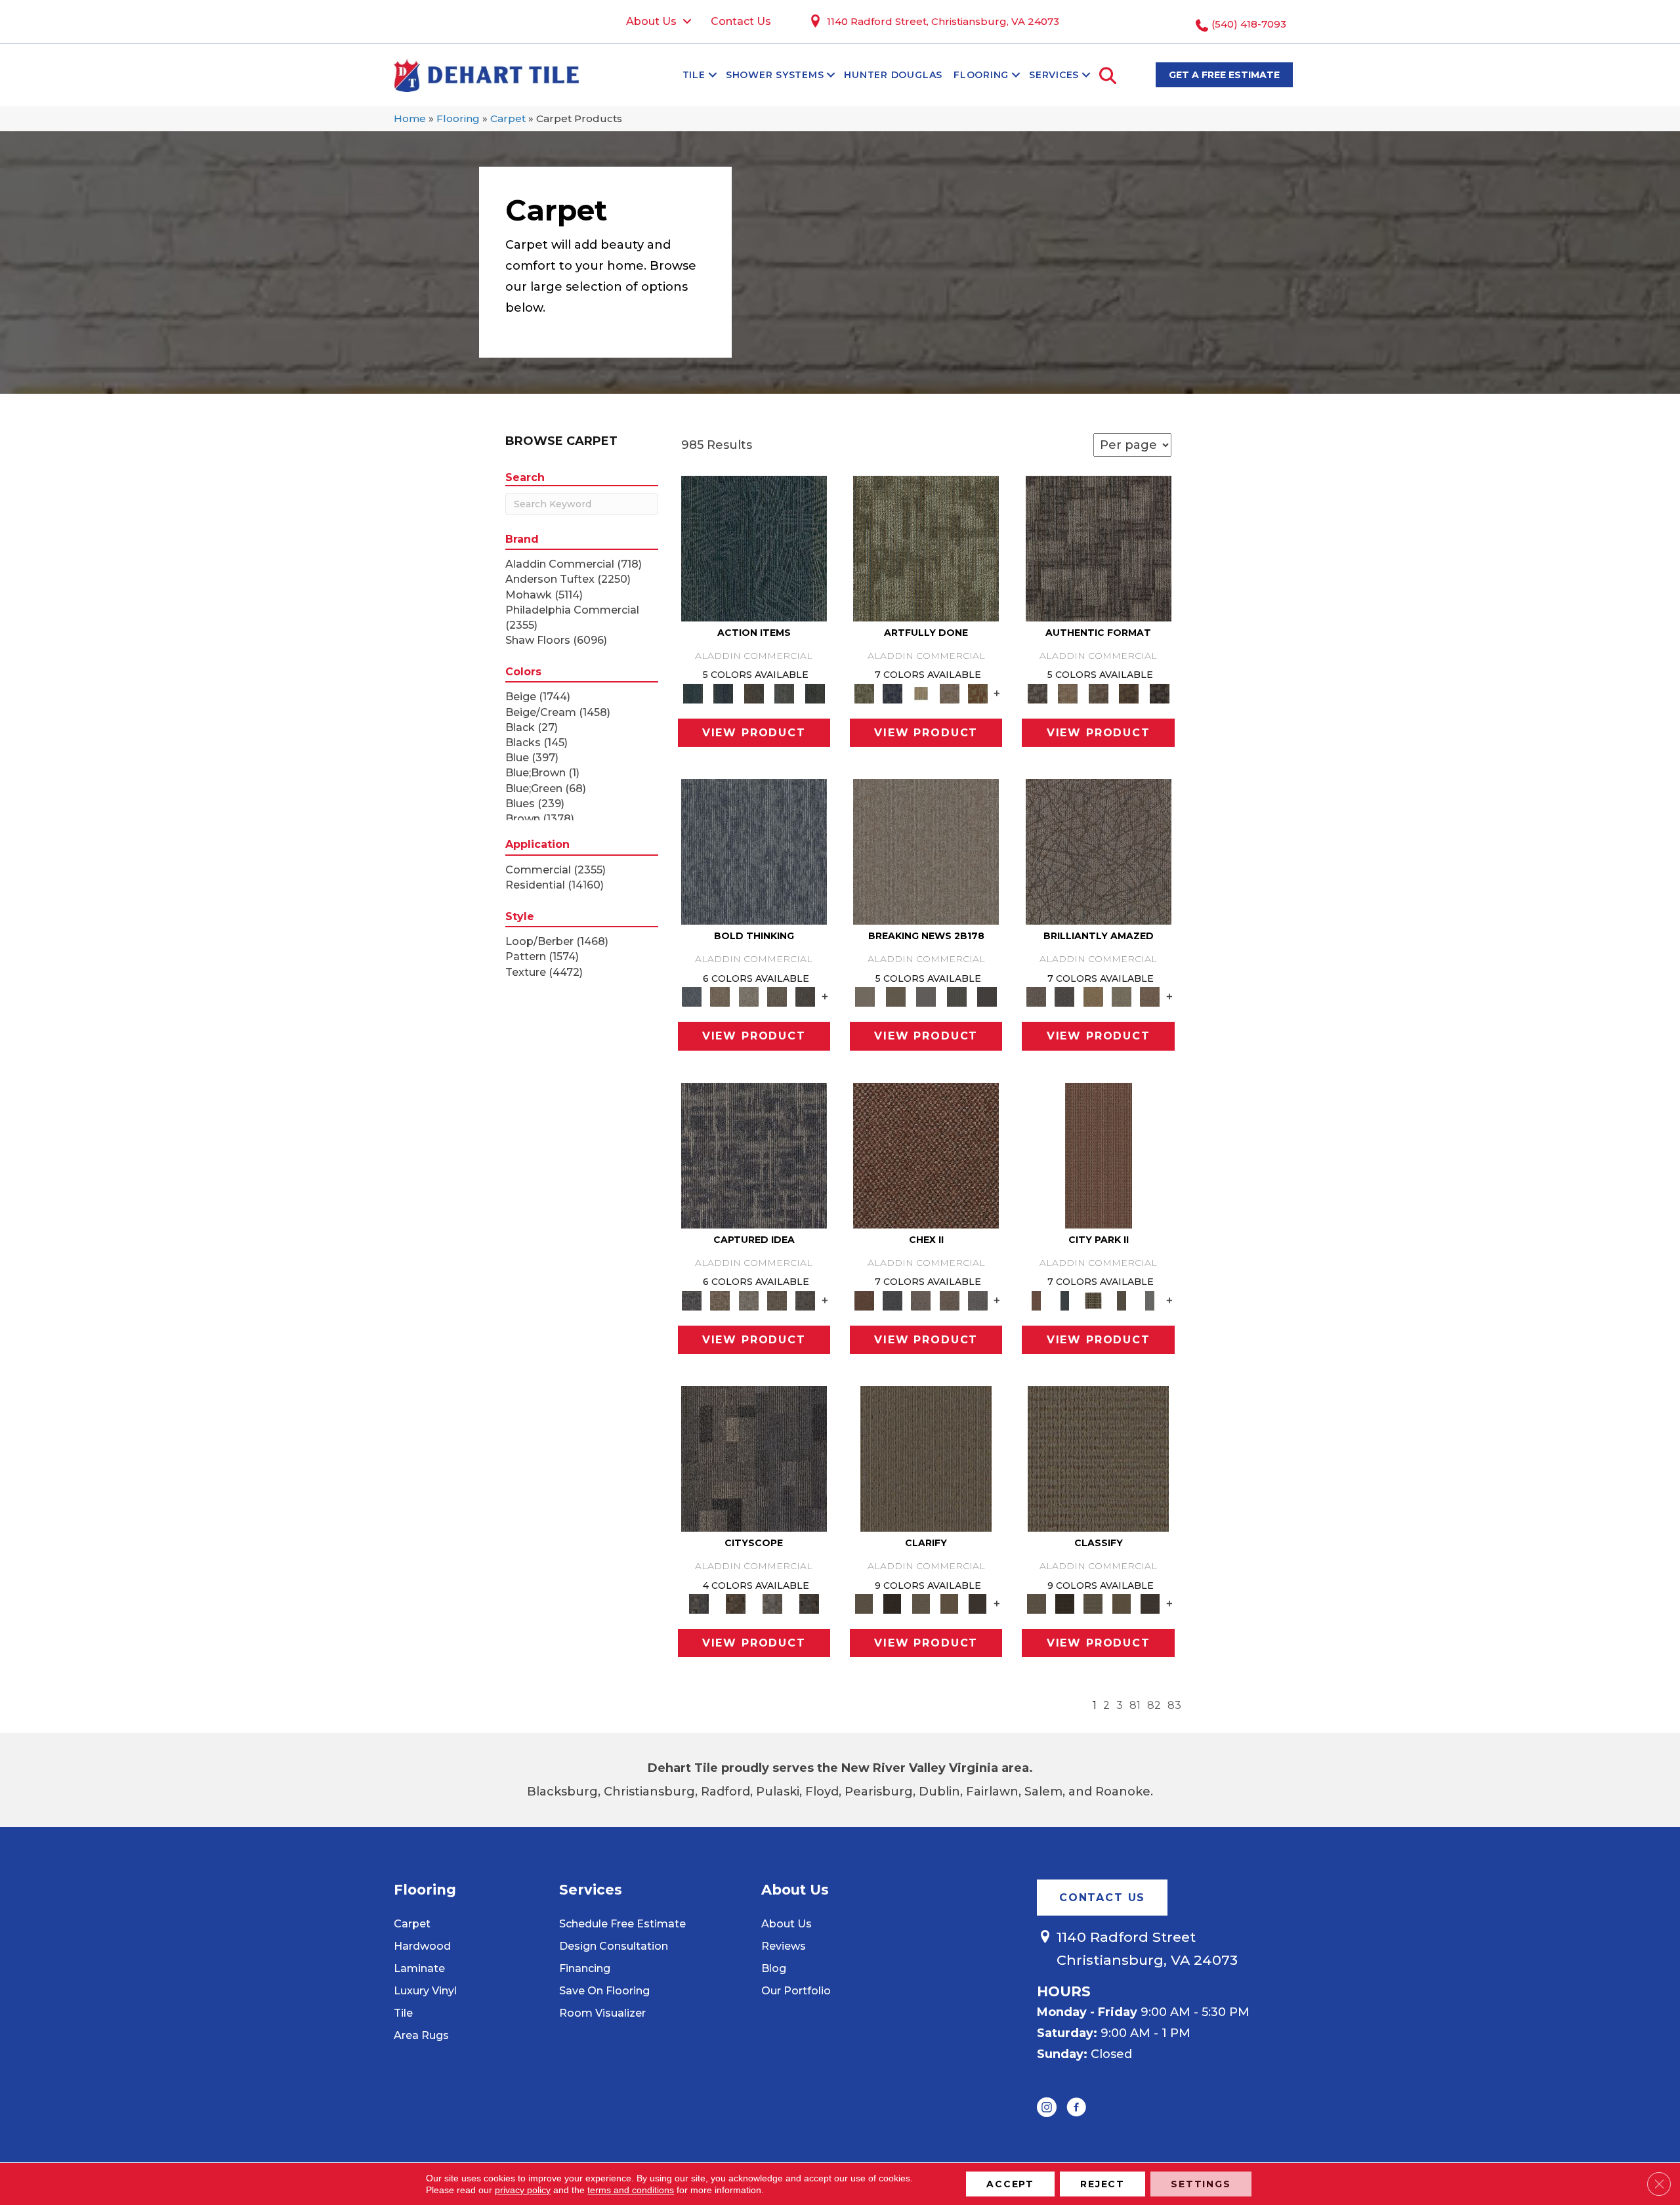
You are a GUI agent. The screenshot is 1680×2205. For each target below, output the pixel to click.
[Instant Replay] (926, 996)
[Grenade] (720, 996)
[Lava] (748, 996)
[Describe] (921, 1603)
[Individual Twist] (1098, 692)
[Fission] (777, 996)
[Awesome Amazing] (949, 692)
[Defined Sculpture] (1068, 692)
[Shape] (754, 851)
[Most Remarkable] (892, 692)
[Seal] (806, 996)
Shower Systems (775, 75)
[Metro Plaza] (949, 1299)
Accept (1010, 2184)
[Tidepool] (754, 547)
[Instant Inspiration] (1150, 996)
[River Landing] (892, 1299)
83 (1174, 1705)
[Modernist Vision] (921, 692)
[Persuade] (949, 1603)
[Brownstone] (754, 692)
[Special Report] (895, 996)
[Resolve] (926, 1458)
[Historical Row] (809, 1603)
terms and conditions (631, 2190)
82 (1154, 1705)
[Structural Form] (1159, 692)
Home (410, 118)
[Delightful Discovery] (926, 547)
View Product (754, 733)
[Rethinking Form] (1129, 692)
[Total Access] (987, 996)
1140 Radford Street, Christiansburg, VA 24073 (943, 21)
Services (1054, 75)
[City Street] (815, 692)
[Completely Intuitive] (1093, 996)
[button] (713, 75)
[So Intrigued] (1099, 851)
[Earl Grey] (785, 692)
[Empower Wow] (1121, 996)
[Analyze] (892, 1603)
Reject (1102, 2184)
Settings (1201, 2184)
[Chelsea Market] (926, 1154)
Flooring (981, 75)
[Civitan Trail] (736, 1603)
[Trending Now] (926, 851)
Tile (694, 75)
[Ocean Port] (723, 692)
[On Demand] (956, 996)
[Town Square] (977, 1299)
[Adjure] (977, 1603)
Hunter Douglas (893, 75)
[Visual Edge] (1099, 547)
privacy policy (523, 2190)
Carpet (508, 118)
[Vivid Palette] (977, 692)
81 (1135, 1705)
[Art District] (921, 1299)
